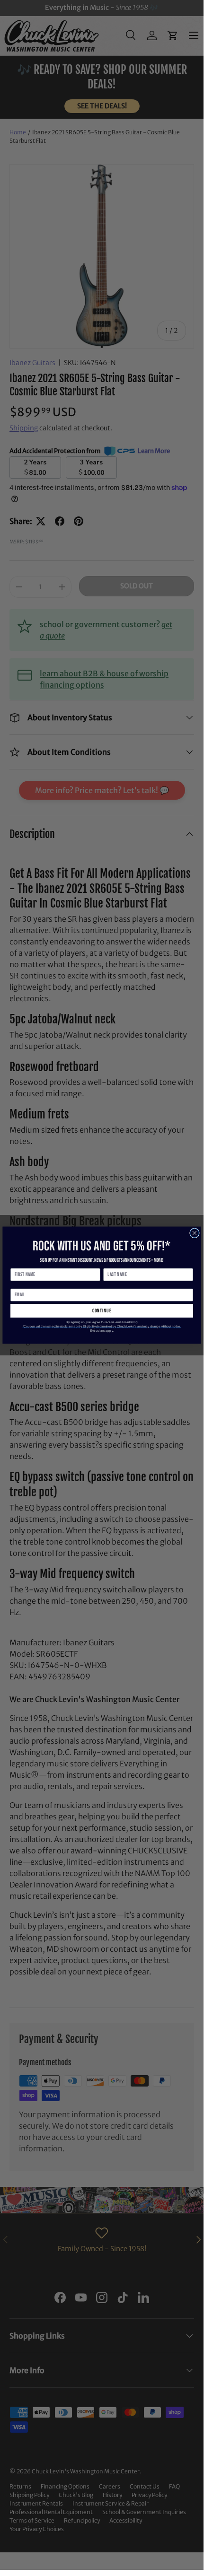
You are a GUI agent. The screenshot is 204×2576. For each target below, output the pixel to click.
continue (102, 1311)
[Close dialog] (195, 1233)
